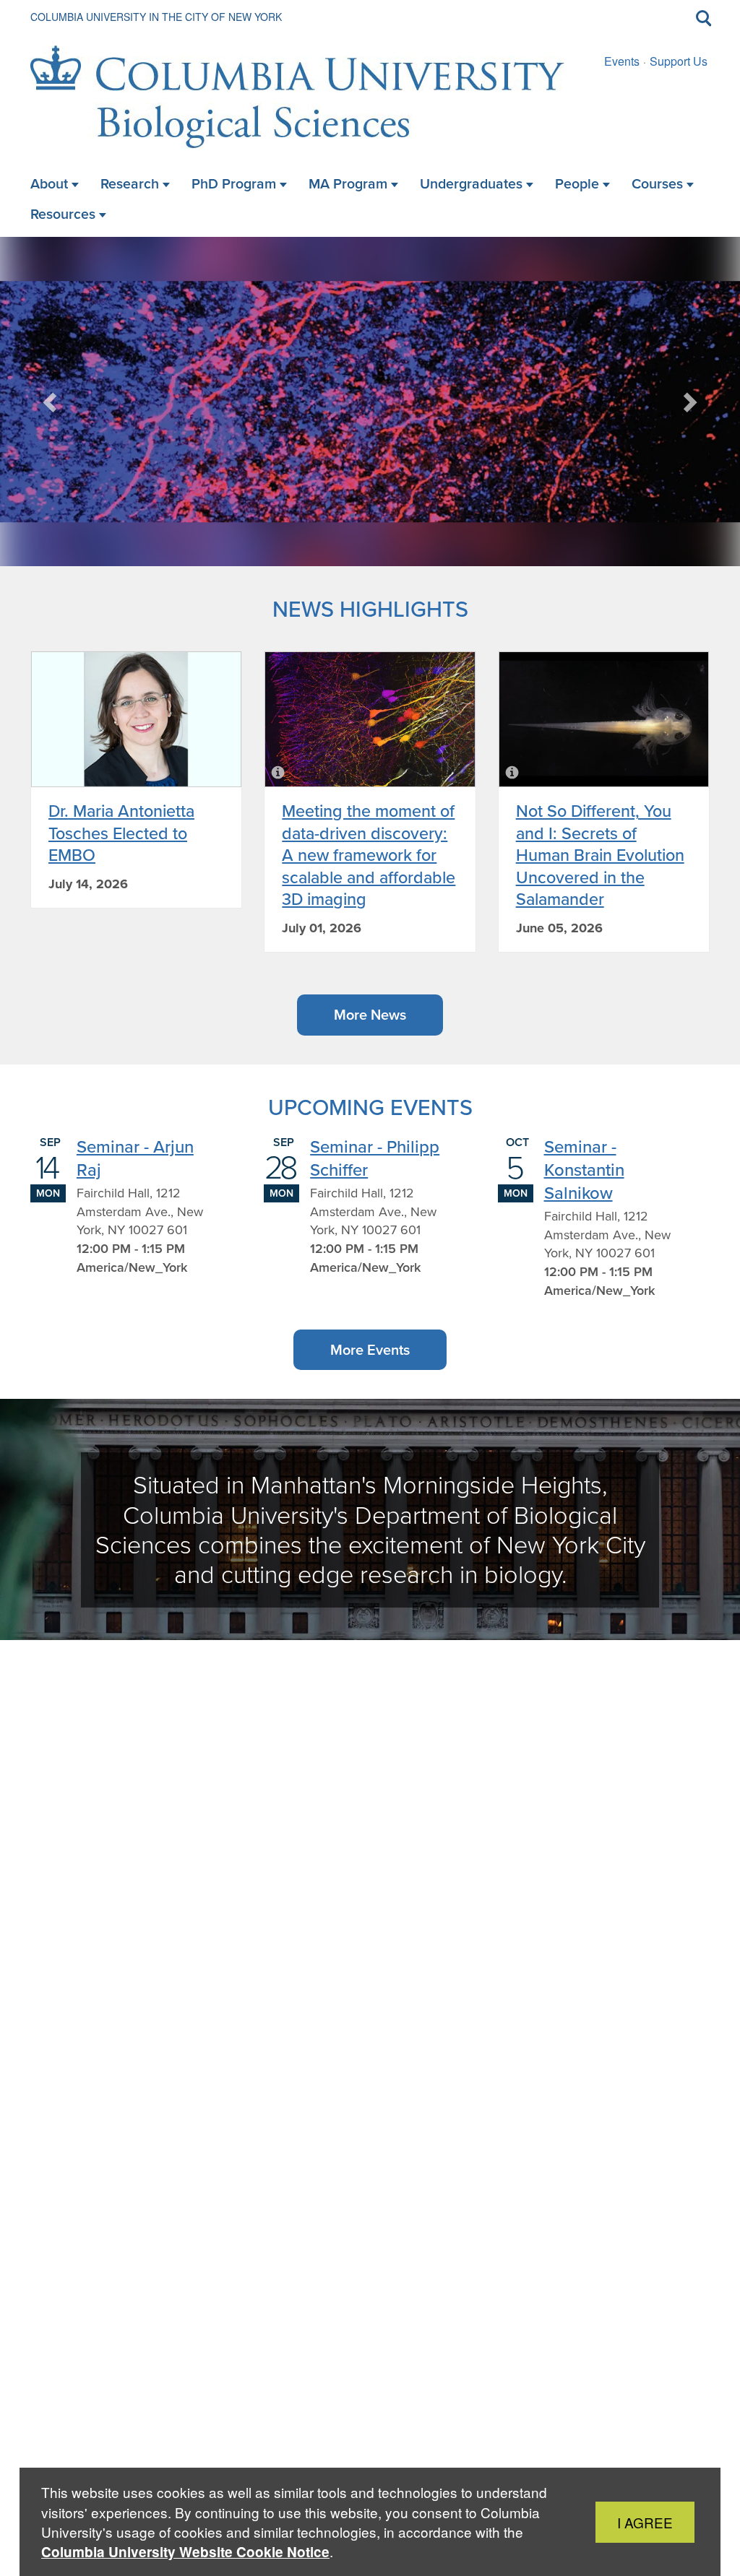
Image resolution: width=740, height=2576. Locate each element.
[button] (51, 402)
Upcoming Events (370, 1107)
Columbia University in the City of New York (156, 17)
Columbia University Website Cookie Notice (185, 2552)
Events (622, 61)
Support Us (679, 61)
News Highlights (370, 608)
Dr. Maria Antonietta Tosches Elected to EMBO (121, 833)
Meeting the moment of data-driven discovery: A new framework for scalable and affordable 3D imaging (369, 855)
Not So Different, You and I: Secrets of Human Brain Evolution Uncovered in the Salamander (600, 855)
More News (370, 1015)
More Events (370, 1350)
